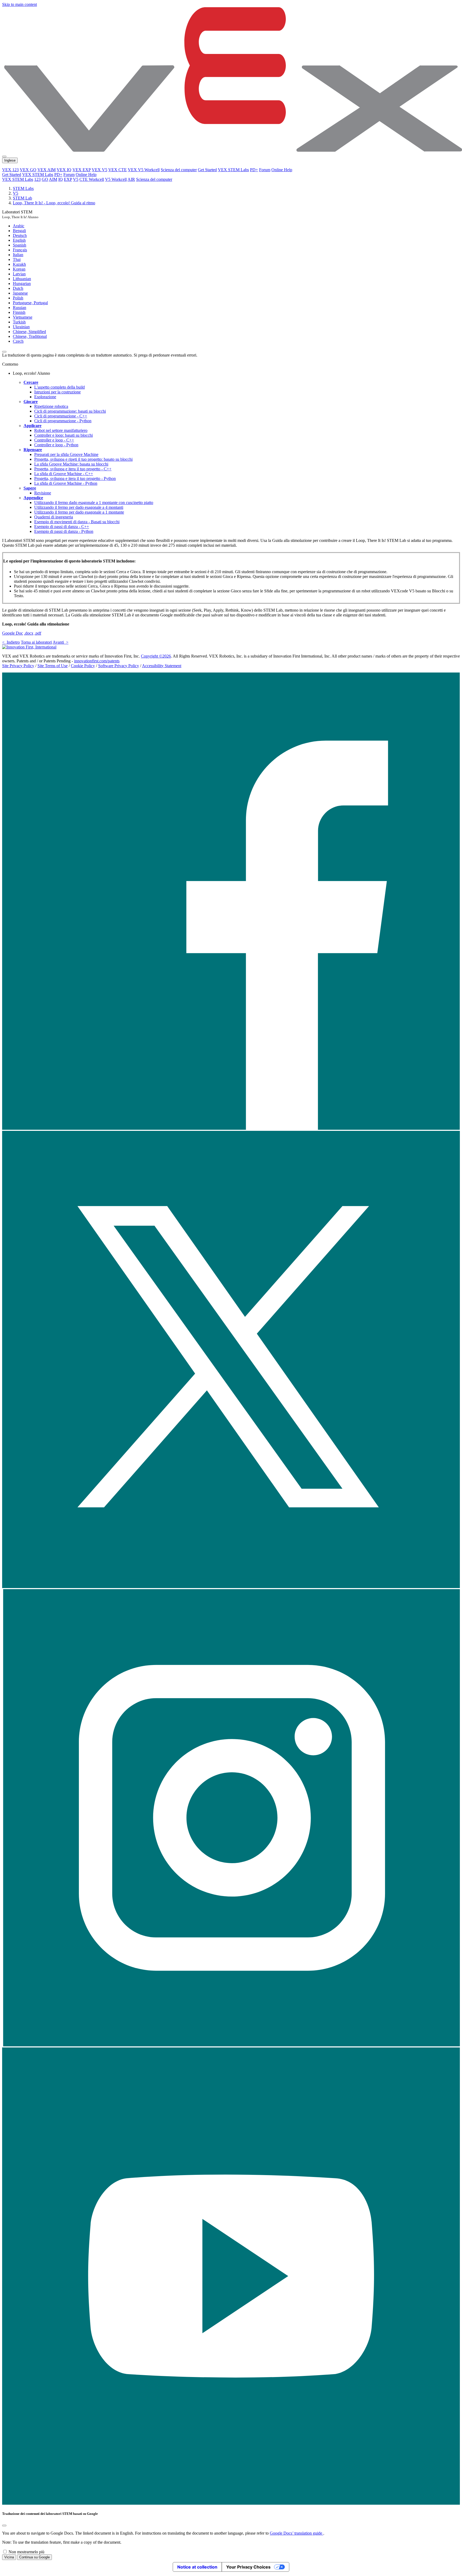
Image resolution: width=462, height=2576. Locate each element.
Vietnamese (23, 317)
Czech (18, 341)
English (19, 240)
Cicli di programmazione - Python (63, 421)
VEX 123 (10, 170)
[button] (231, 1128)
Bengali (19, 231)
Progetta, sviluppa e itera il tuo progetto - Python (75, 478)
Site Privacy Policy (18, 666)
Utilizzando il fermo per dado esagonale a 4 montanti (79, 507)
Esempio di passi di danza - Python (64, 531)
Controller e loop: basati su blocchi (63, 435)
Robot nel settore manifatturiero (61, 430)
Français (20, 250)
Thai (17, 259)
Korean (19, 269)
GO (45, 179)
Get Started (207, 170)
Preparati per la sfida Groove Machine (66, 454)
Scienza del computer (179, 170)
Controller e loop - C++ (54, 440)
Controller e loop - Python (56, 445)
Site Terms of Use (53, 666)
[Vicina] (4, 2526)
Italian (18, 255)
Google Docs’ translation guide (297, 2533)
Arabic (19, 226)
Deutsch (20, 235)
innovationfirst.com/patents (97, 661)
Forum (265, 170)
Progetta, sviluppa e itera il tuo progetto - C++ (73, 469)
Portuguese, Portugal (30, 303)
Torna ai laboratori (36, 642)
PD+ (254, 170)
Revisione (43, 493)
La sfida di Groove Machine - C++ (64, 474)
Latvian (19, 274)
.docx (29, 633)
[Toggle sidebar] (4, 352)
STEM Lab (22, 198)
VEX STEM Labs (233, 170)
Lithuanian (22, 279)
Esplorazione (45, 397)
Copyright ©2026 (156, 656)
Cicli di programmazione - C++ (61, 416)
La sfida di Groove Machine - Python (66, 483)
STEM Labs (23, 188)
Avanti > (61, 642)
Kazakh (19, 264)
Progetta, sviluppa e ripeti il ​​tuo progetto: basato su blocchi (83, 459)
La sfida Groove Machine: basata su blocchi (71, 464)
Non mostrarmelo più (26, 2552)
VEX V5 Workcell (144, 170)
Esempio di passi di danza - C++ (62, 527)
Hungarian (22, 284)
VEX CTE (118, 170)
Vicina (9, 2557)
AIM (53, 179)
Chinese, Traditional (30, 336)
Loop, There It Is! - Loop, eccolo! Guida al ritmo (54, 203)
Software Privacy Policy (119, 666)
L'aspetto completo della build (59, 387)
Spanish (20, 245)
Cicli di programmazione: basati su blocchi (70, 411)
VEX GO (28, 170)
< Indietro (11, 642)
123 (37, 179)
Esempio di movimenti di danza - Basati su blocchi (77, 522)
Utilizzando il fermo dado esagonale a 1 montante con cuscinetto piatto (94, 503)
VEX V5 (99, 170)
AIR (131, 179)
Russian (20, 308)
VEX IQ (64, 170)
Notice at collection (197, 2567)
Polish (18, 298)
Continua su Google (34, 2557)
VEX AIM (47, 170)
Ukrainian (21, 327)
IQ (61, 179)
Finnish (19, 312)
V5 (76, 179)
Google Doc (13, 633)
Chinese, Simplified (29, 332)
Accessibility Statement (162, 666)
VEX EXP (82, 170)
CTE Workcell (92, 179)
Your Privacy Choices (248, 2567)
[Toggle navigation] (4, 157)
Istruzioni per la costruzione (57, 392)
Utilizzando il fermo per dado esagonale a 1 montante (79, 512)
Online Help (282, 170)
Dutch (18, 288)
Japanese (20, 293)
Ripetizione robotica (51, 406)
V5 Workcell (116, 179)
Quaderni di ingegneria (54, 517)
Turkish (19, 322)
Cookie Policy (83, 666)
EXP (68, 179)
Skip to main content (20, 4)
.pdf (38, 633)
